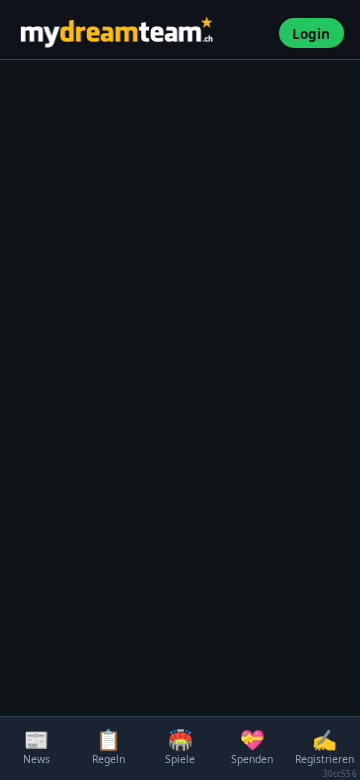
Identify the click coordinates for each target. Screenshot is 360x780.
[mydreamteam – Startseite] (141, 33)
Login (311, 33)
